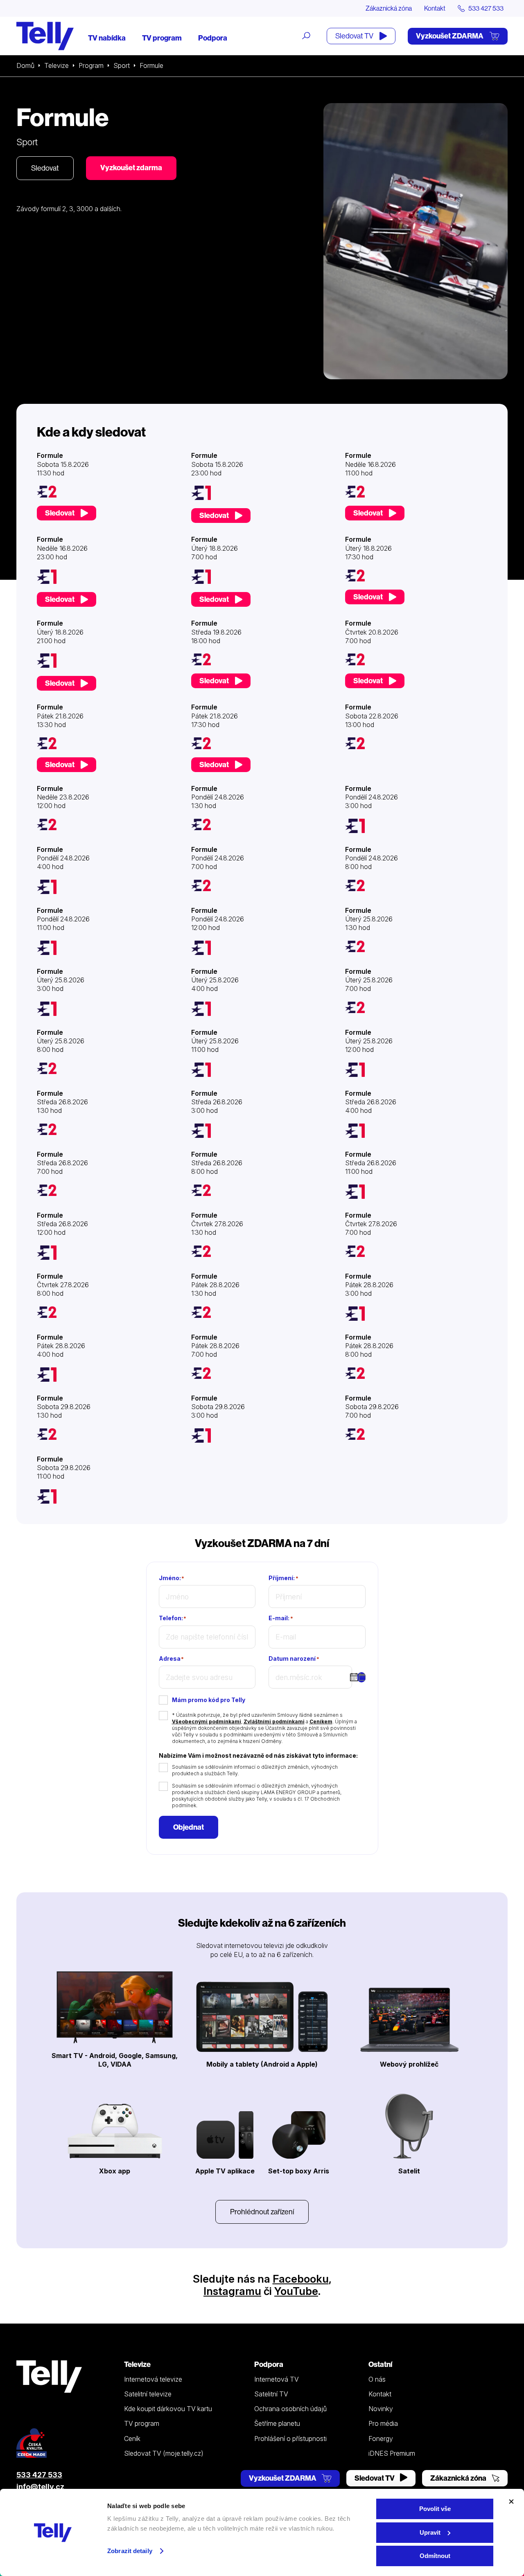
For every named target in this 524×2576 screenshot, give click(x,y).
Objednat (189, 1827)
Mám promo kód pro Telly (209, 1700)
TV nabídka (107, 38)
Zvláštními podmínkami (274, 1721)
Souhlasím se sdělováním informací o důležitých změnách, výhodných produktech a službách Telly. (255, 1770)
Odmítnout (435, 2556)
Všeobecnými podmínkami (207, 1721)
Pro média (383, 2423)
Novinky (381, 2409)
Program (91, 65)
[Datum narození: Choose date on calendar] (361, 1678)
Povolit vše (435, 2509)
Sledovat (45, 168)
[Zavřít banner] (511, 2502)
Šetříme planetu (277, 2423)
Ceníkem (321, 1721)
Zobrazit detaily (130, 2551)
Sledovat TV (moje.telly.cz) (164, 2453)
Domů (25, 65)
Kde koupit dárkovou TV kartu (168, 2409)
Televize (56, 65)
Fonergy (381, 2439)
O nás (377, 2379)
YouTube (296, 2291)
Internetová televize (153, 2379)
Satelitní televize (148, 2394)
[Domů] (45, 36)
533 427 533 (39, 2475)
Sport (122, 65)
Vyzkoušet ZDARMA (450, 36)
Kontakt (435, 8)
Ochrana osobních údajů (290, 2409)
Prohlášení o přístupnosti (290, 2439)
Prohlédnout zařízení (262, 2212)
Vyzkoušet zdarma (131, 168)
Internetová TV (277, 2379)
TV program (162, 38)
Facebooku (301, 2279)
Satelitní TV (271, 2394)
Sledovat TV (355, 36)
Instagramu (232, 2291)
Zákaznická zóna (389, 8)
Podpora (213, 38)
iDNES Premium (392, 2453)
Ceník (132, 2439)
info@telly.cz (40, 2487)
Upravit (430, 2532)
